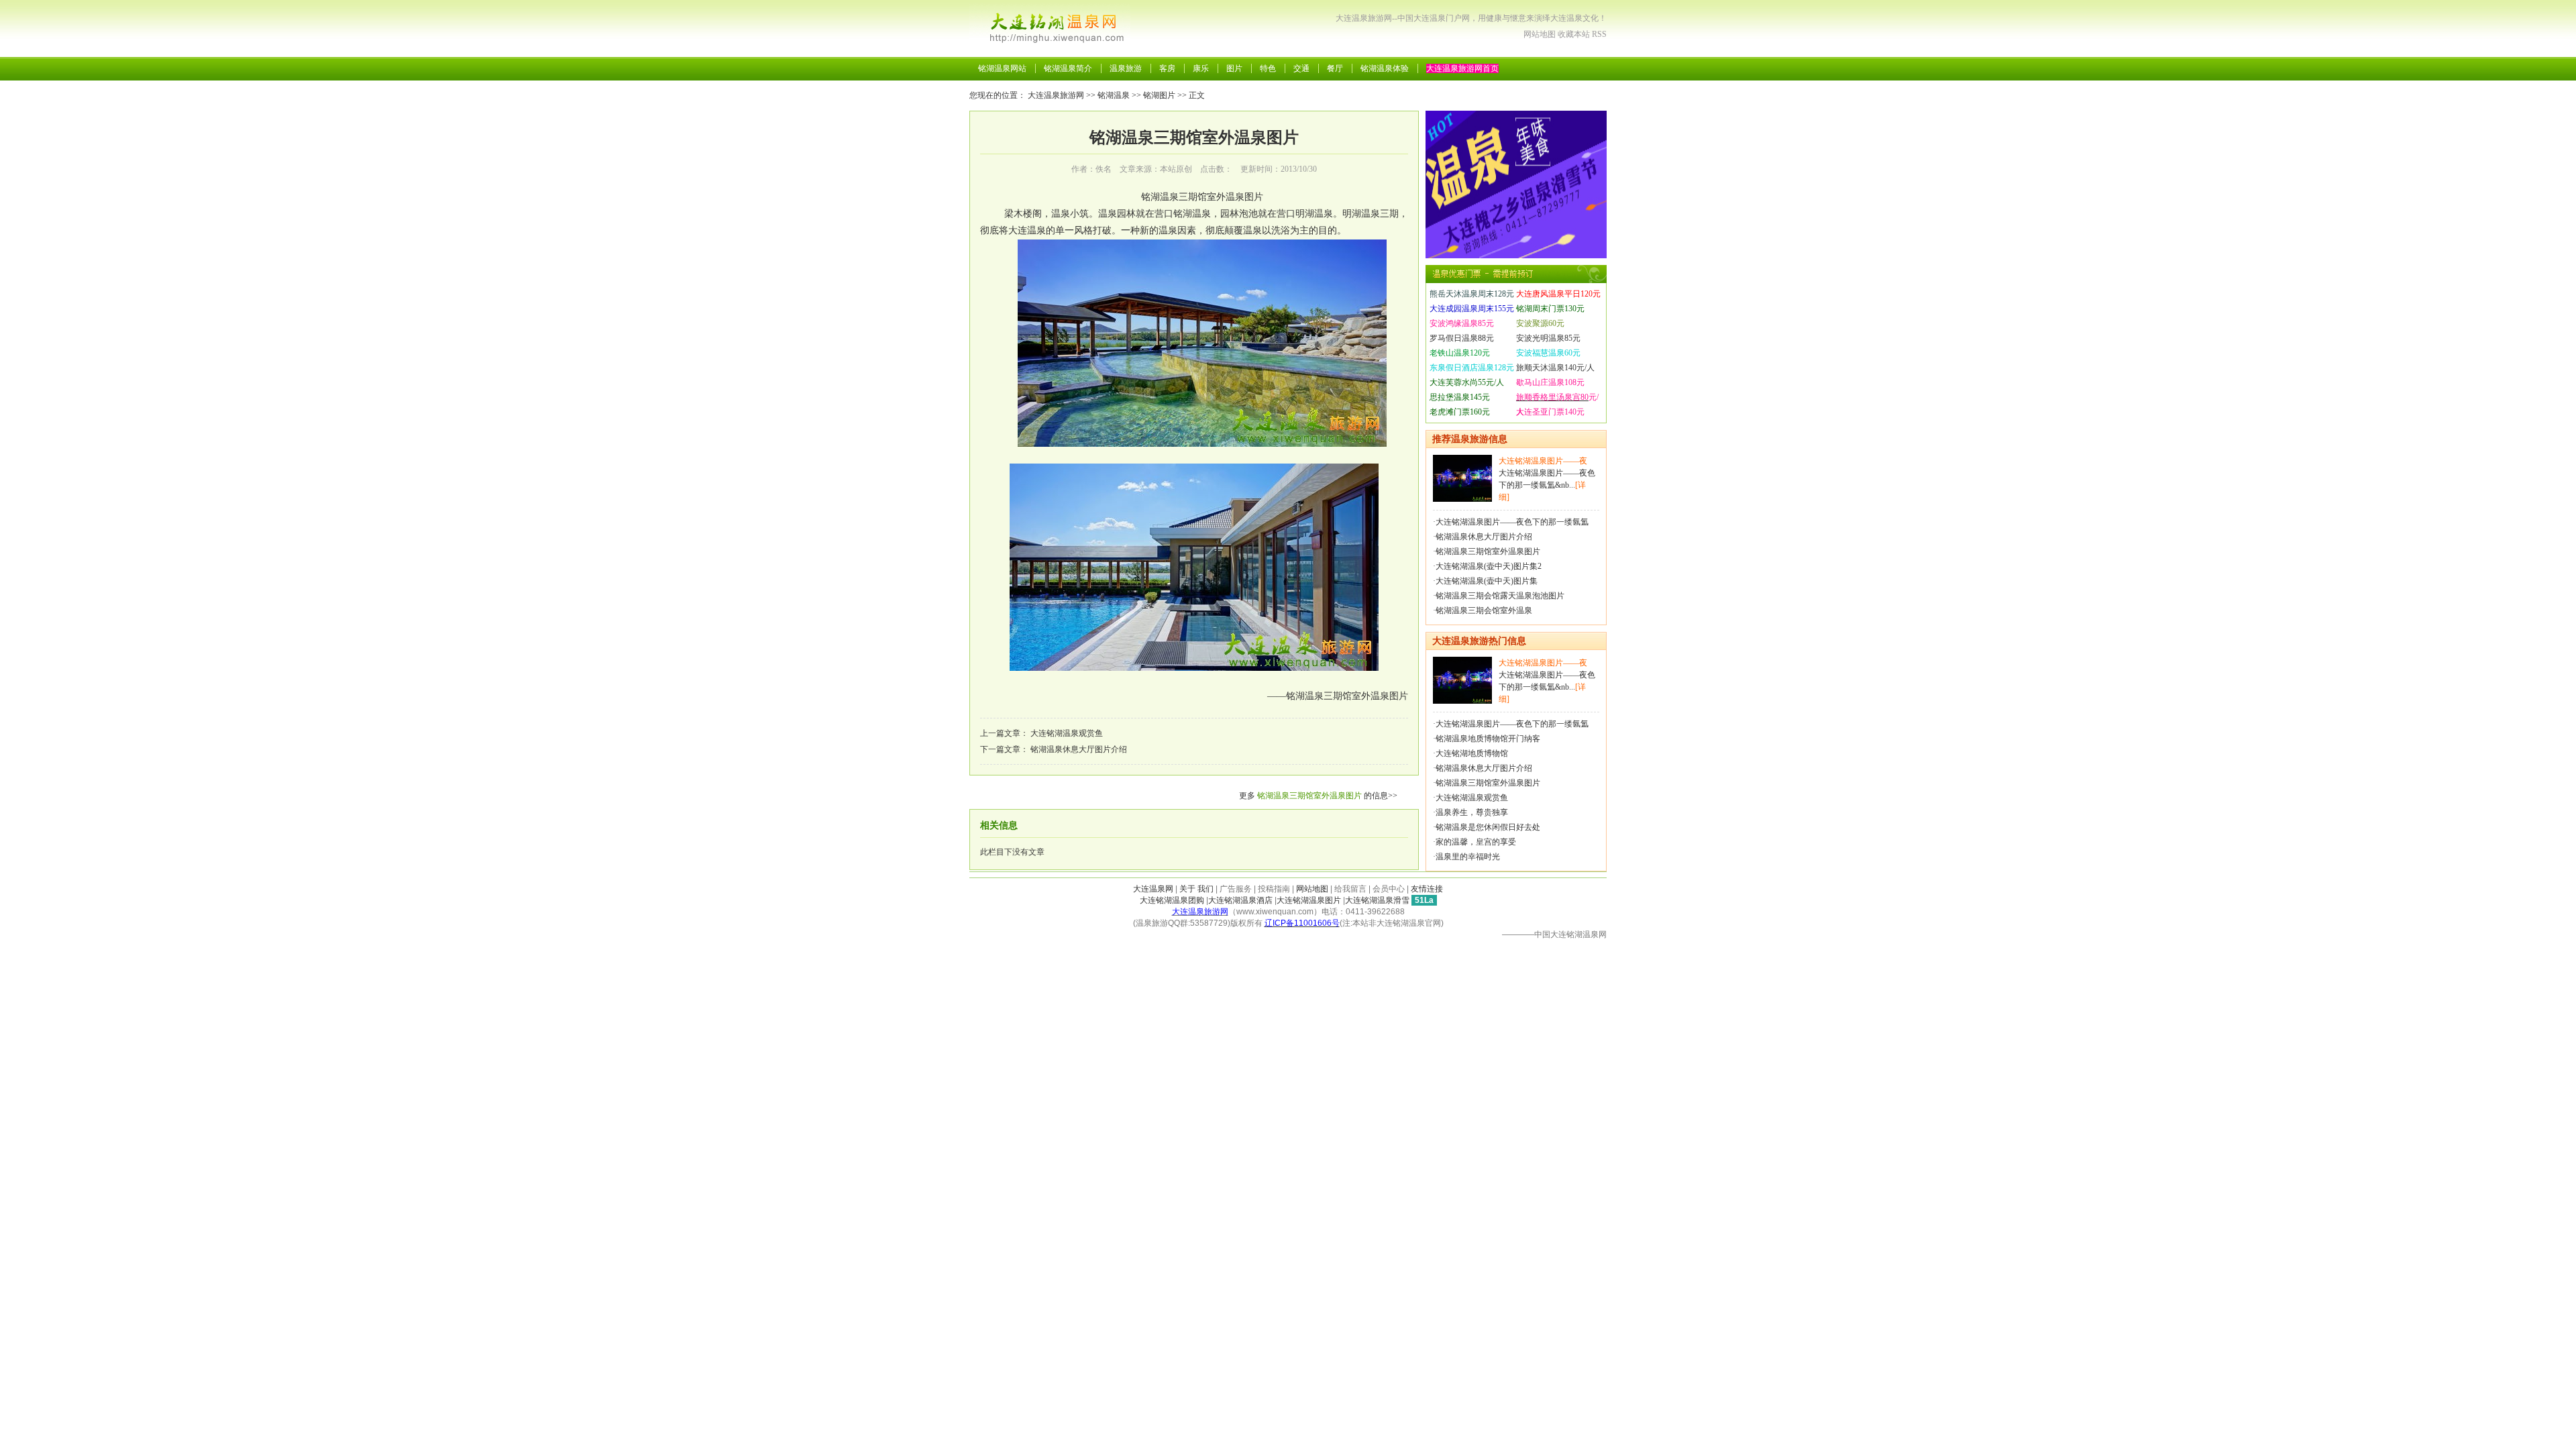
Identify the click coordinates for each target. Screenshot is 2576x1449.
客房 (1167, 68)
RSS (1599, 34)
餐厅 (1335, 68)
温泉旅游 (1126, 68)
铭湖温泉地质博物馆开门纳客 (1488, 739)
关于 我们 (1196, 889)
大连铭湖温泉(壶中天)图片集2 (1489, 566)
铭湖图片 (1159, 95)
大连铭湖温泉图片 (1309, 900)
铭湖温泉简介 (1068, 68)
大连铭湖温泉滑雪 (1377, 900)
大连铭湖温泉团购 (1172, 900)
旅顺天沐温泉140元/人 (1555, 368)
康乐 (1201, 68)
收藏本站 (1574, 34)
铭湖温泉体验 (1385, 68)
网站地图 (1540, 34)
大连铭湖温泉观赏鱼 (1067, 733)
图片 (1234, 68)
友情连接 (1427, 889)
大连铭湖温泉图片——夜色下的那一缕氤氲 (1512, 522)
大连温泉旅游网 (1056, 95)
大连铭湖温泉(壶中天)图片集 (1487, 581)
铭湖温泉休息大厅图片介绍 (1079, 749)
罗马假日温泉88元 (1462, 338)
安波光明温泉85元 (1548, 338)
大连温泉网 (1153, 889)
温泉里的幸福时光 (1468, 857)
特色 (1268, 68)
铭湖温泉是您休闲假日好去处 (1488, 827)
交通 (1301, 68)
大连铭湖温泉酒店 (1240, 900)
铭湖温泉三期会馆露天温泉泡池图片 (1500, 596)
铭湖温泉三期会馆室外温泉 (1484, 610)
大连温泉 (1027, 230)
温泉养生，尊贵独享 (1472, 812)
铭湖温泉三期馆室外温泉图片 (1309, 796)
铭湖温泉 (1114, 95)
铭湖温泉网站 (1002, 68)
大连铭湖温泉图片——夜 (1543, 461)
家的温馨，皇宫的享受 (1476, 842)
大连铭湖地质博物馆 (1472, 753)
